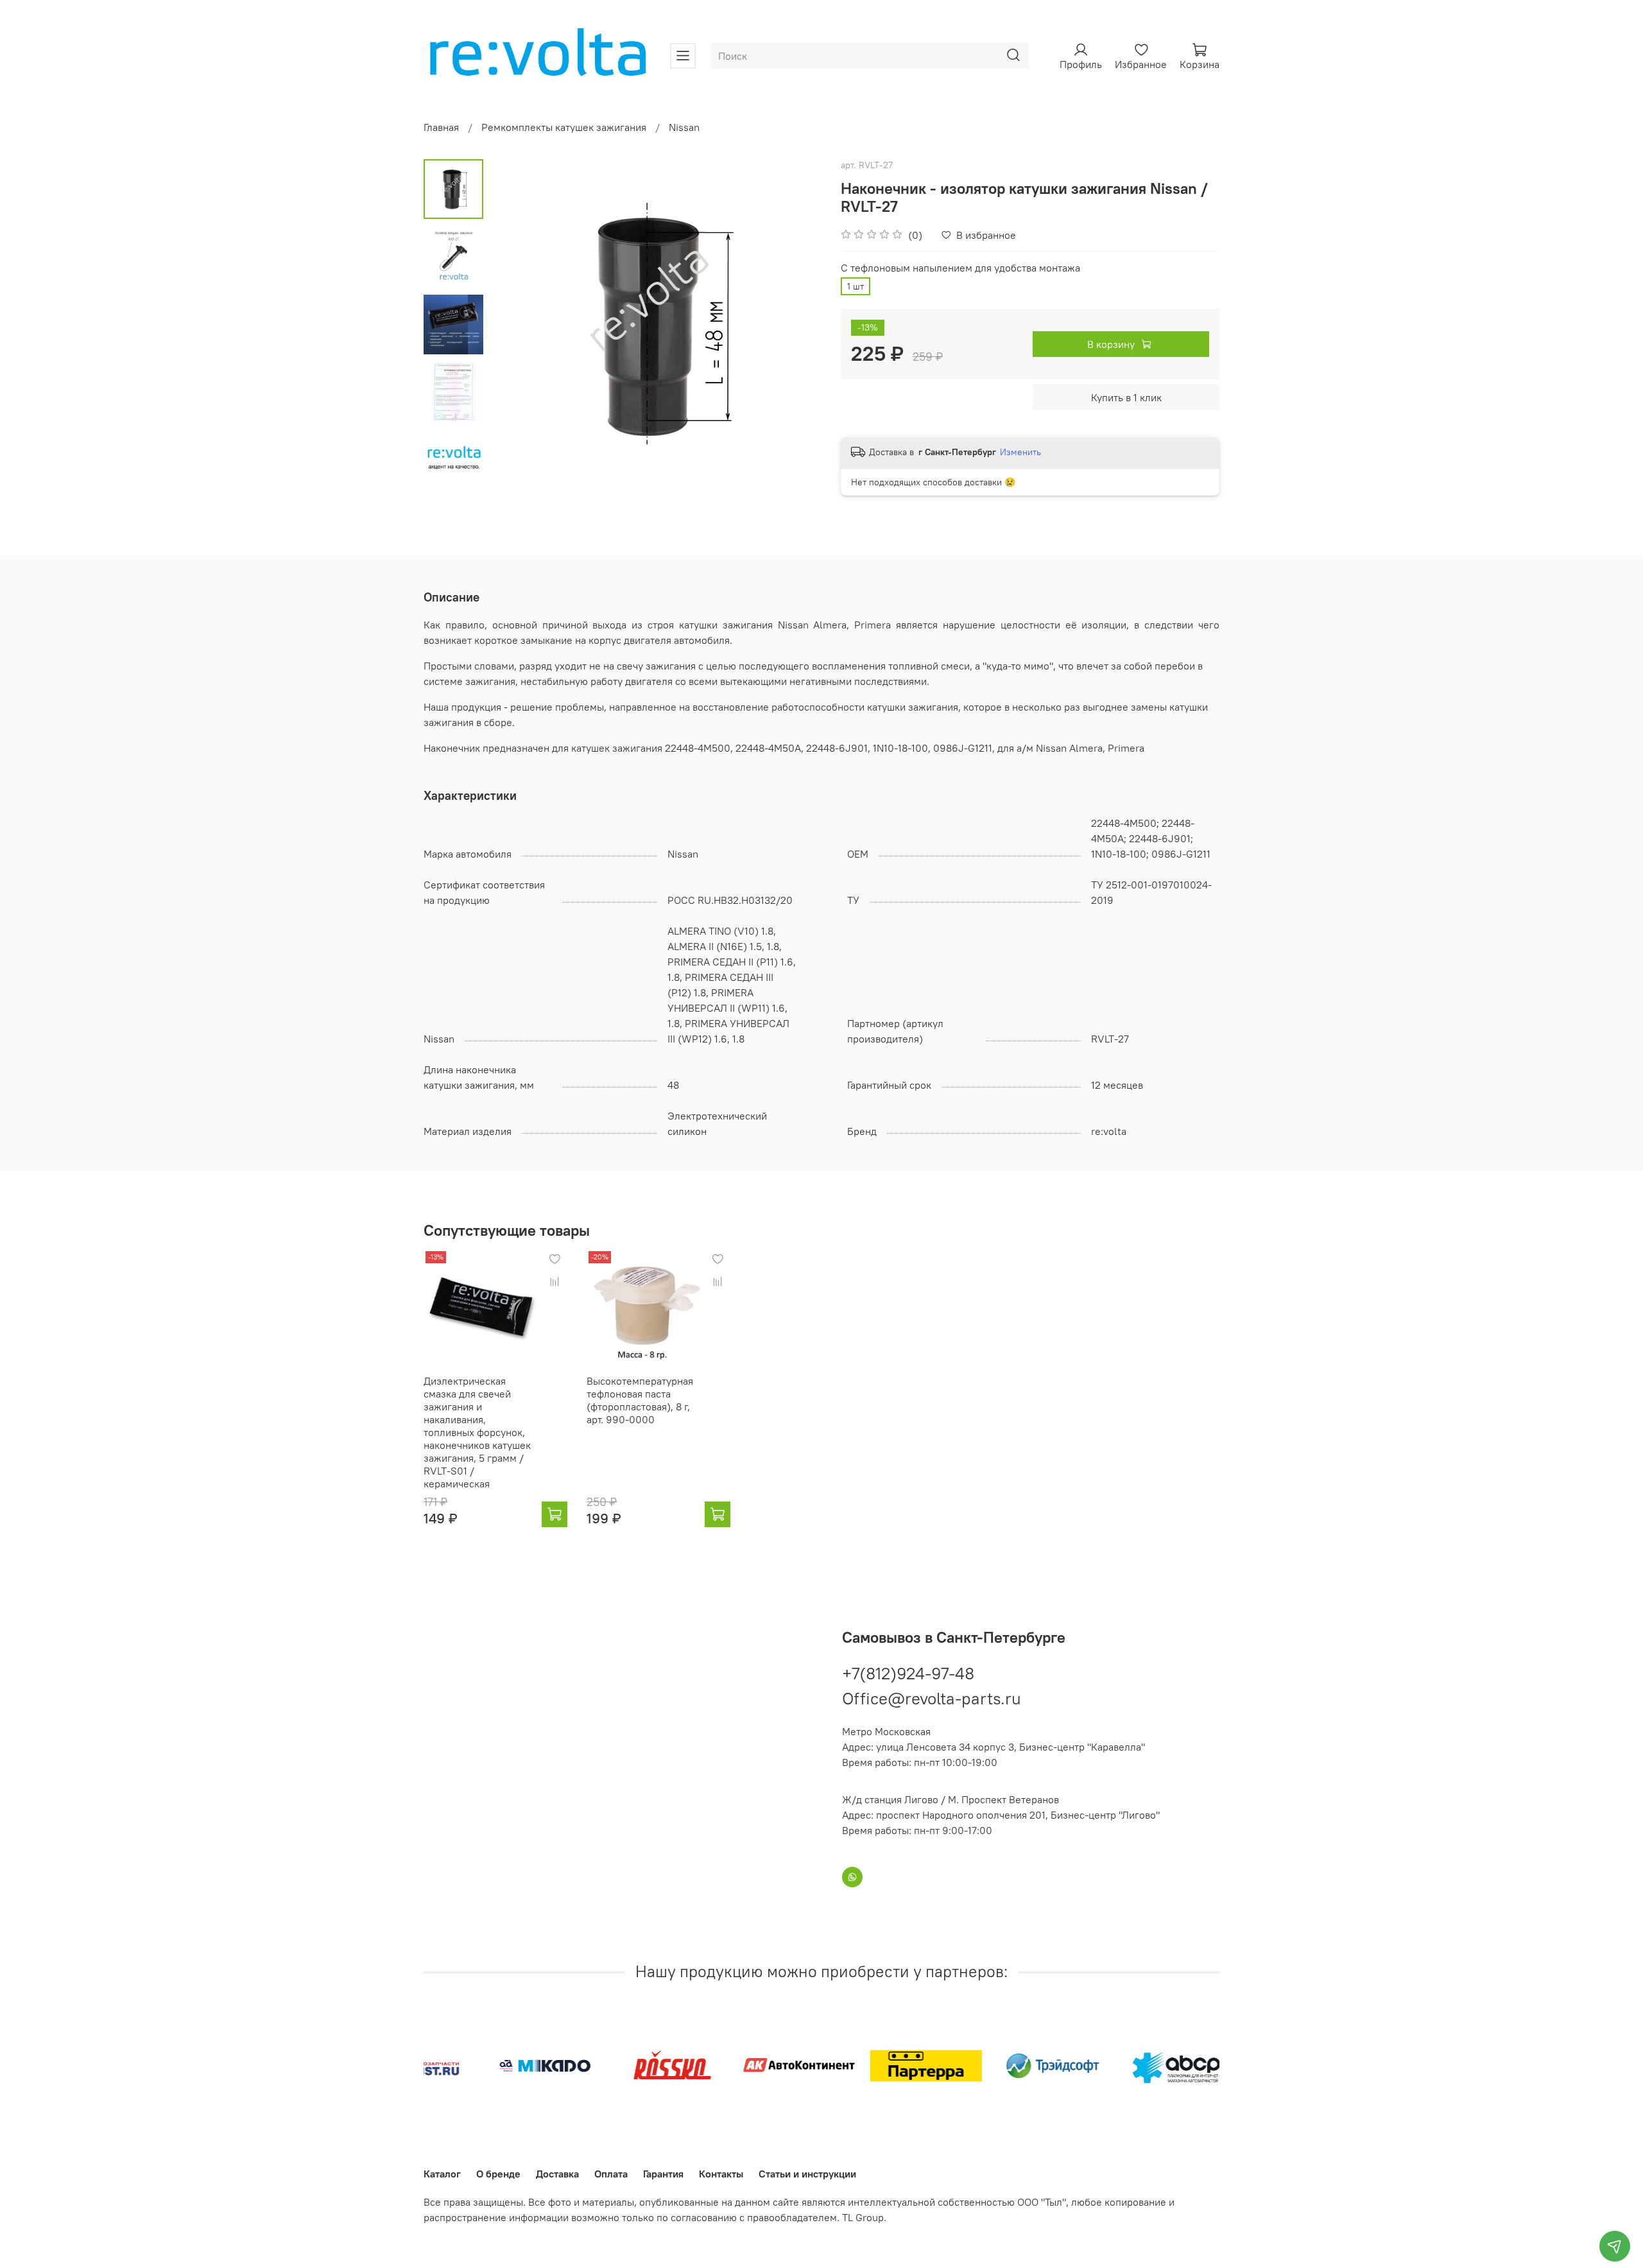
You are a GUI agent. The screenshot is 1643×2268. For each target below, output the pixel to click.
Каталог (442, 2174)
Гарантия (663, 2174)
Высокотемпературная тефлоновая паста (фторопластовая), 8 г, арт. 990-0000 (640, 1400)
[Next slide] (796, 325)
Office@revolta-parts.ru (932, 1698)
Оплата (611, 2174)
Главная (441, 127)
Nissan (684, 127)
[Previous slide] (515, 325)
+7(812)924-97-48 (908, 1673)
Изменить (1020, 452)
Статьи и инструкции (807, 2174)
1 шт (856, 286)
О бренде (498, 2174)
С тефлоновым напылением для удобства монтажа (960, 268)
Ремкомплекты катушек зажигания (564, 127)
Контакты (721, 2174)
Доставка (557, 2174)
